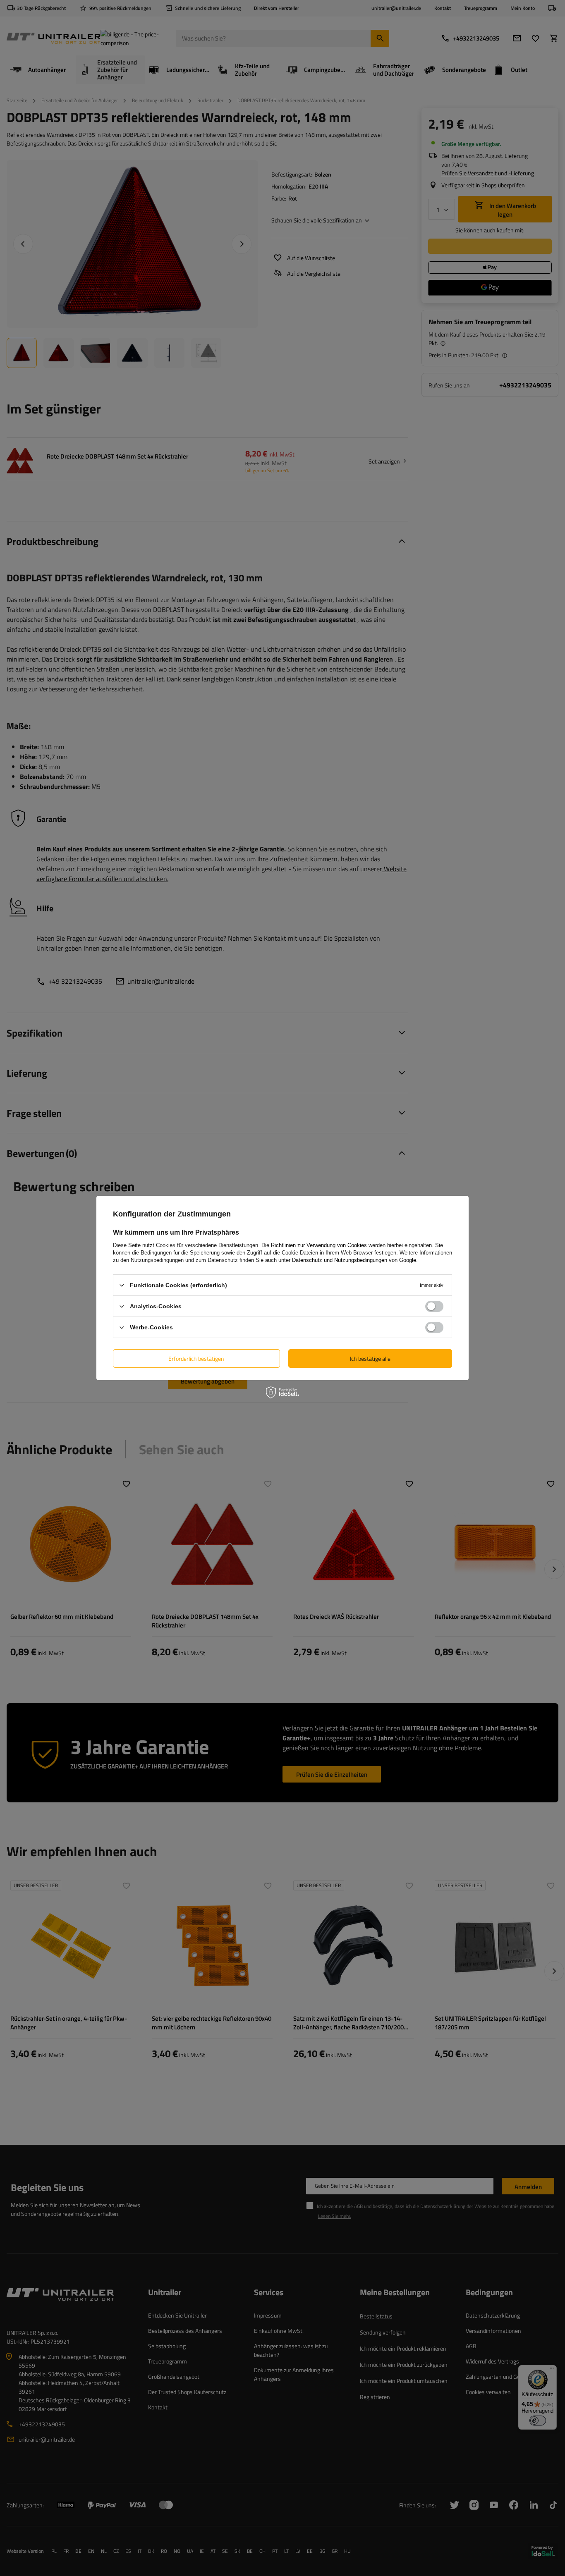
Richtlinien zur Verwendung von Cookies (319, 1245)
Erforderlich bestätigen (196, 1358)
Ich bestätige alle (370, 1358)
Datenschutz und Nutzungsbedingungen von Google (354, 1260)
